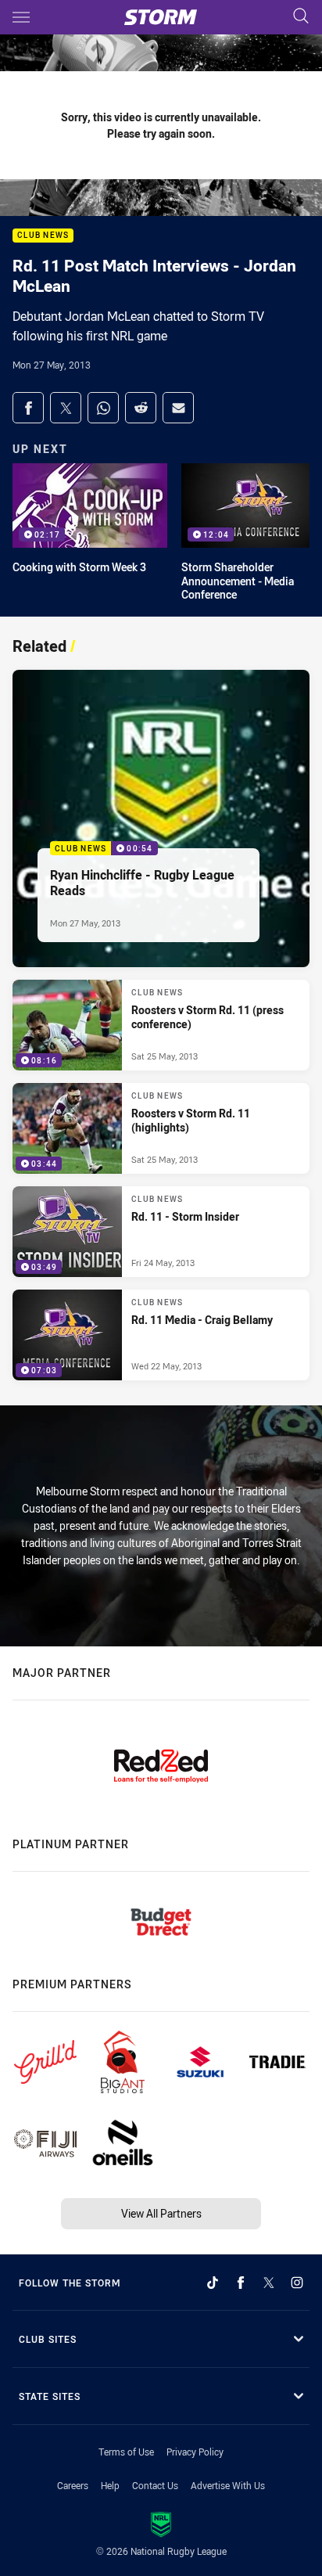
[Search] (301, 17)
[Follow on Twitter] (269, 2283)
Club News (43, 236)
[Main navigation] (21, 17)
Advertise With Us (228, 2485)
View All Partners (161, 2213)
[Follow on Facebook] (241, 2283)
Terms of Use (126, 2452)
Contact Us (155, 2485)
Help (110, 2485)
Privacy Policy (195, 2452)
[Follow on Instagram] (297, 2283)
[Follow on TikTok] (213, 2283)
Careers (73, 2485)
